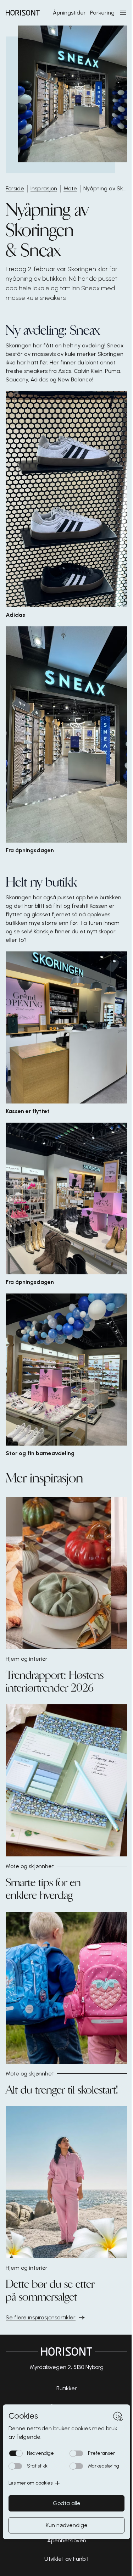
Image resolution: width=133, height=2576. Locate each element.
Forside (15, 188)
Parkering (102, 13)
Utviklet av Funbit (66, 2559)
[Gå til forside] (23, 13)
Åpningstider (69, 13)
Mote (70, 188)
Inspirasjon (44, 188)
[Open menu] (123, 13)
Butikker (67, 2388)
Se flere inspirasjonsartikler (41, 2317)
